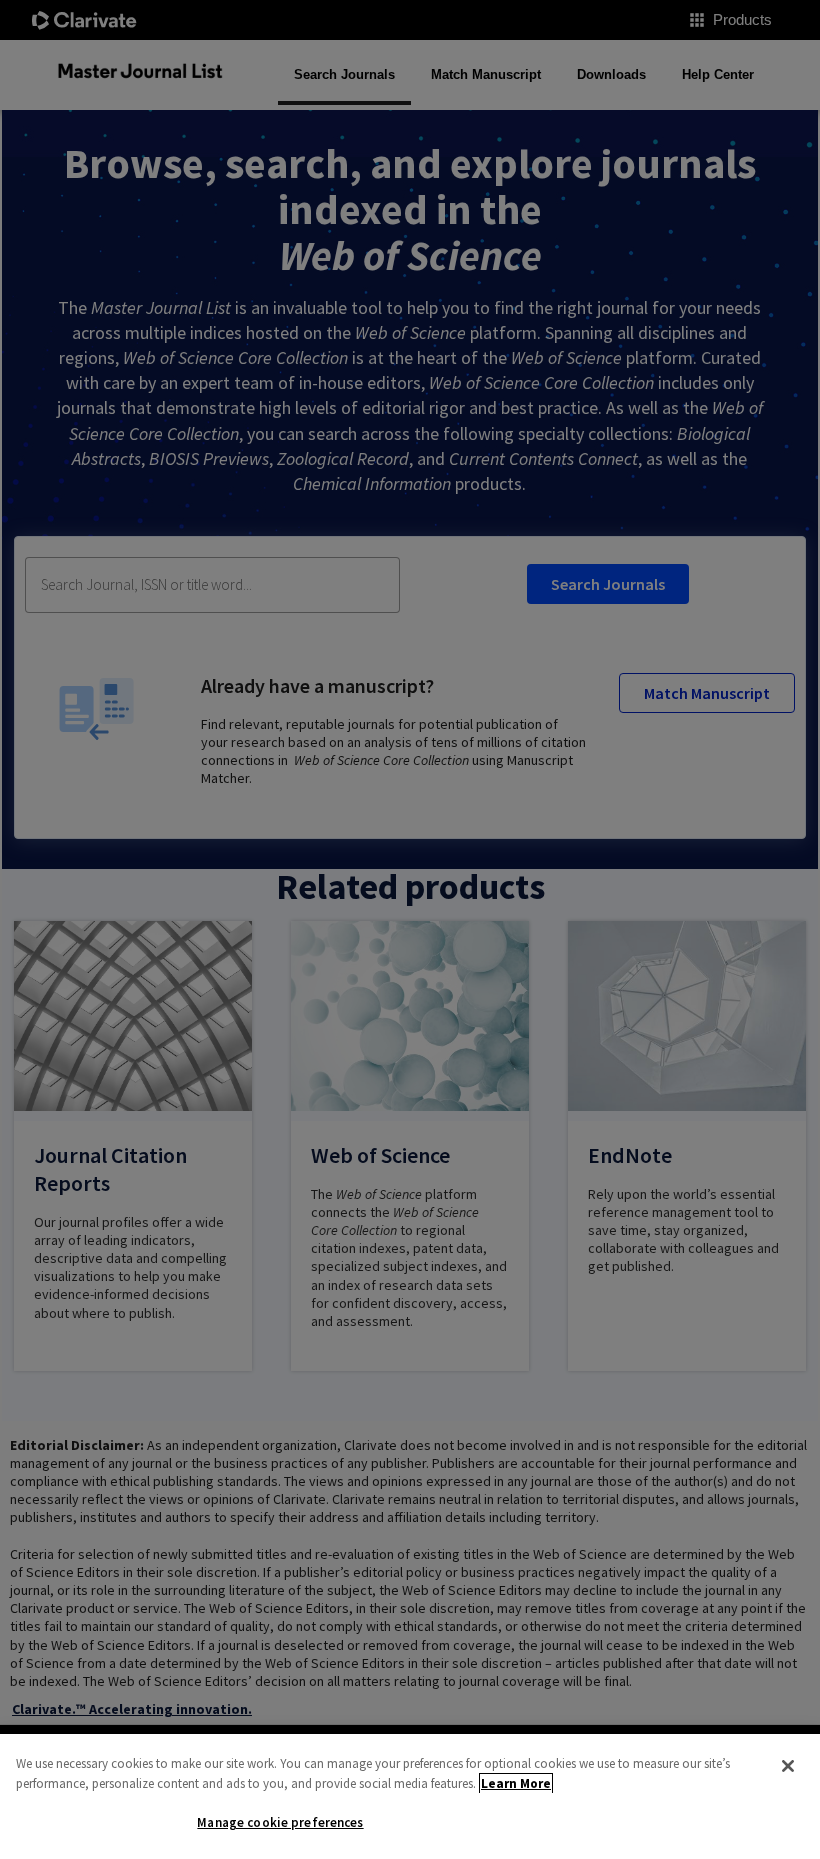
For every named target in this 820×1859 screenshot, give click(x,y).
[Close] (788, 1766)
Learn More (516, 1783)
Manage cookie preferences (280, 1822)
